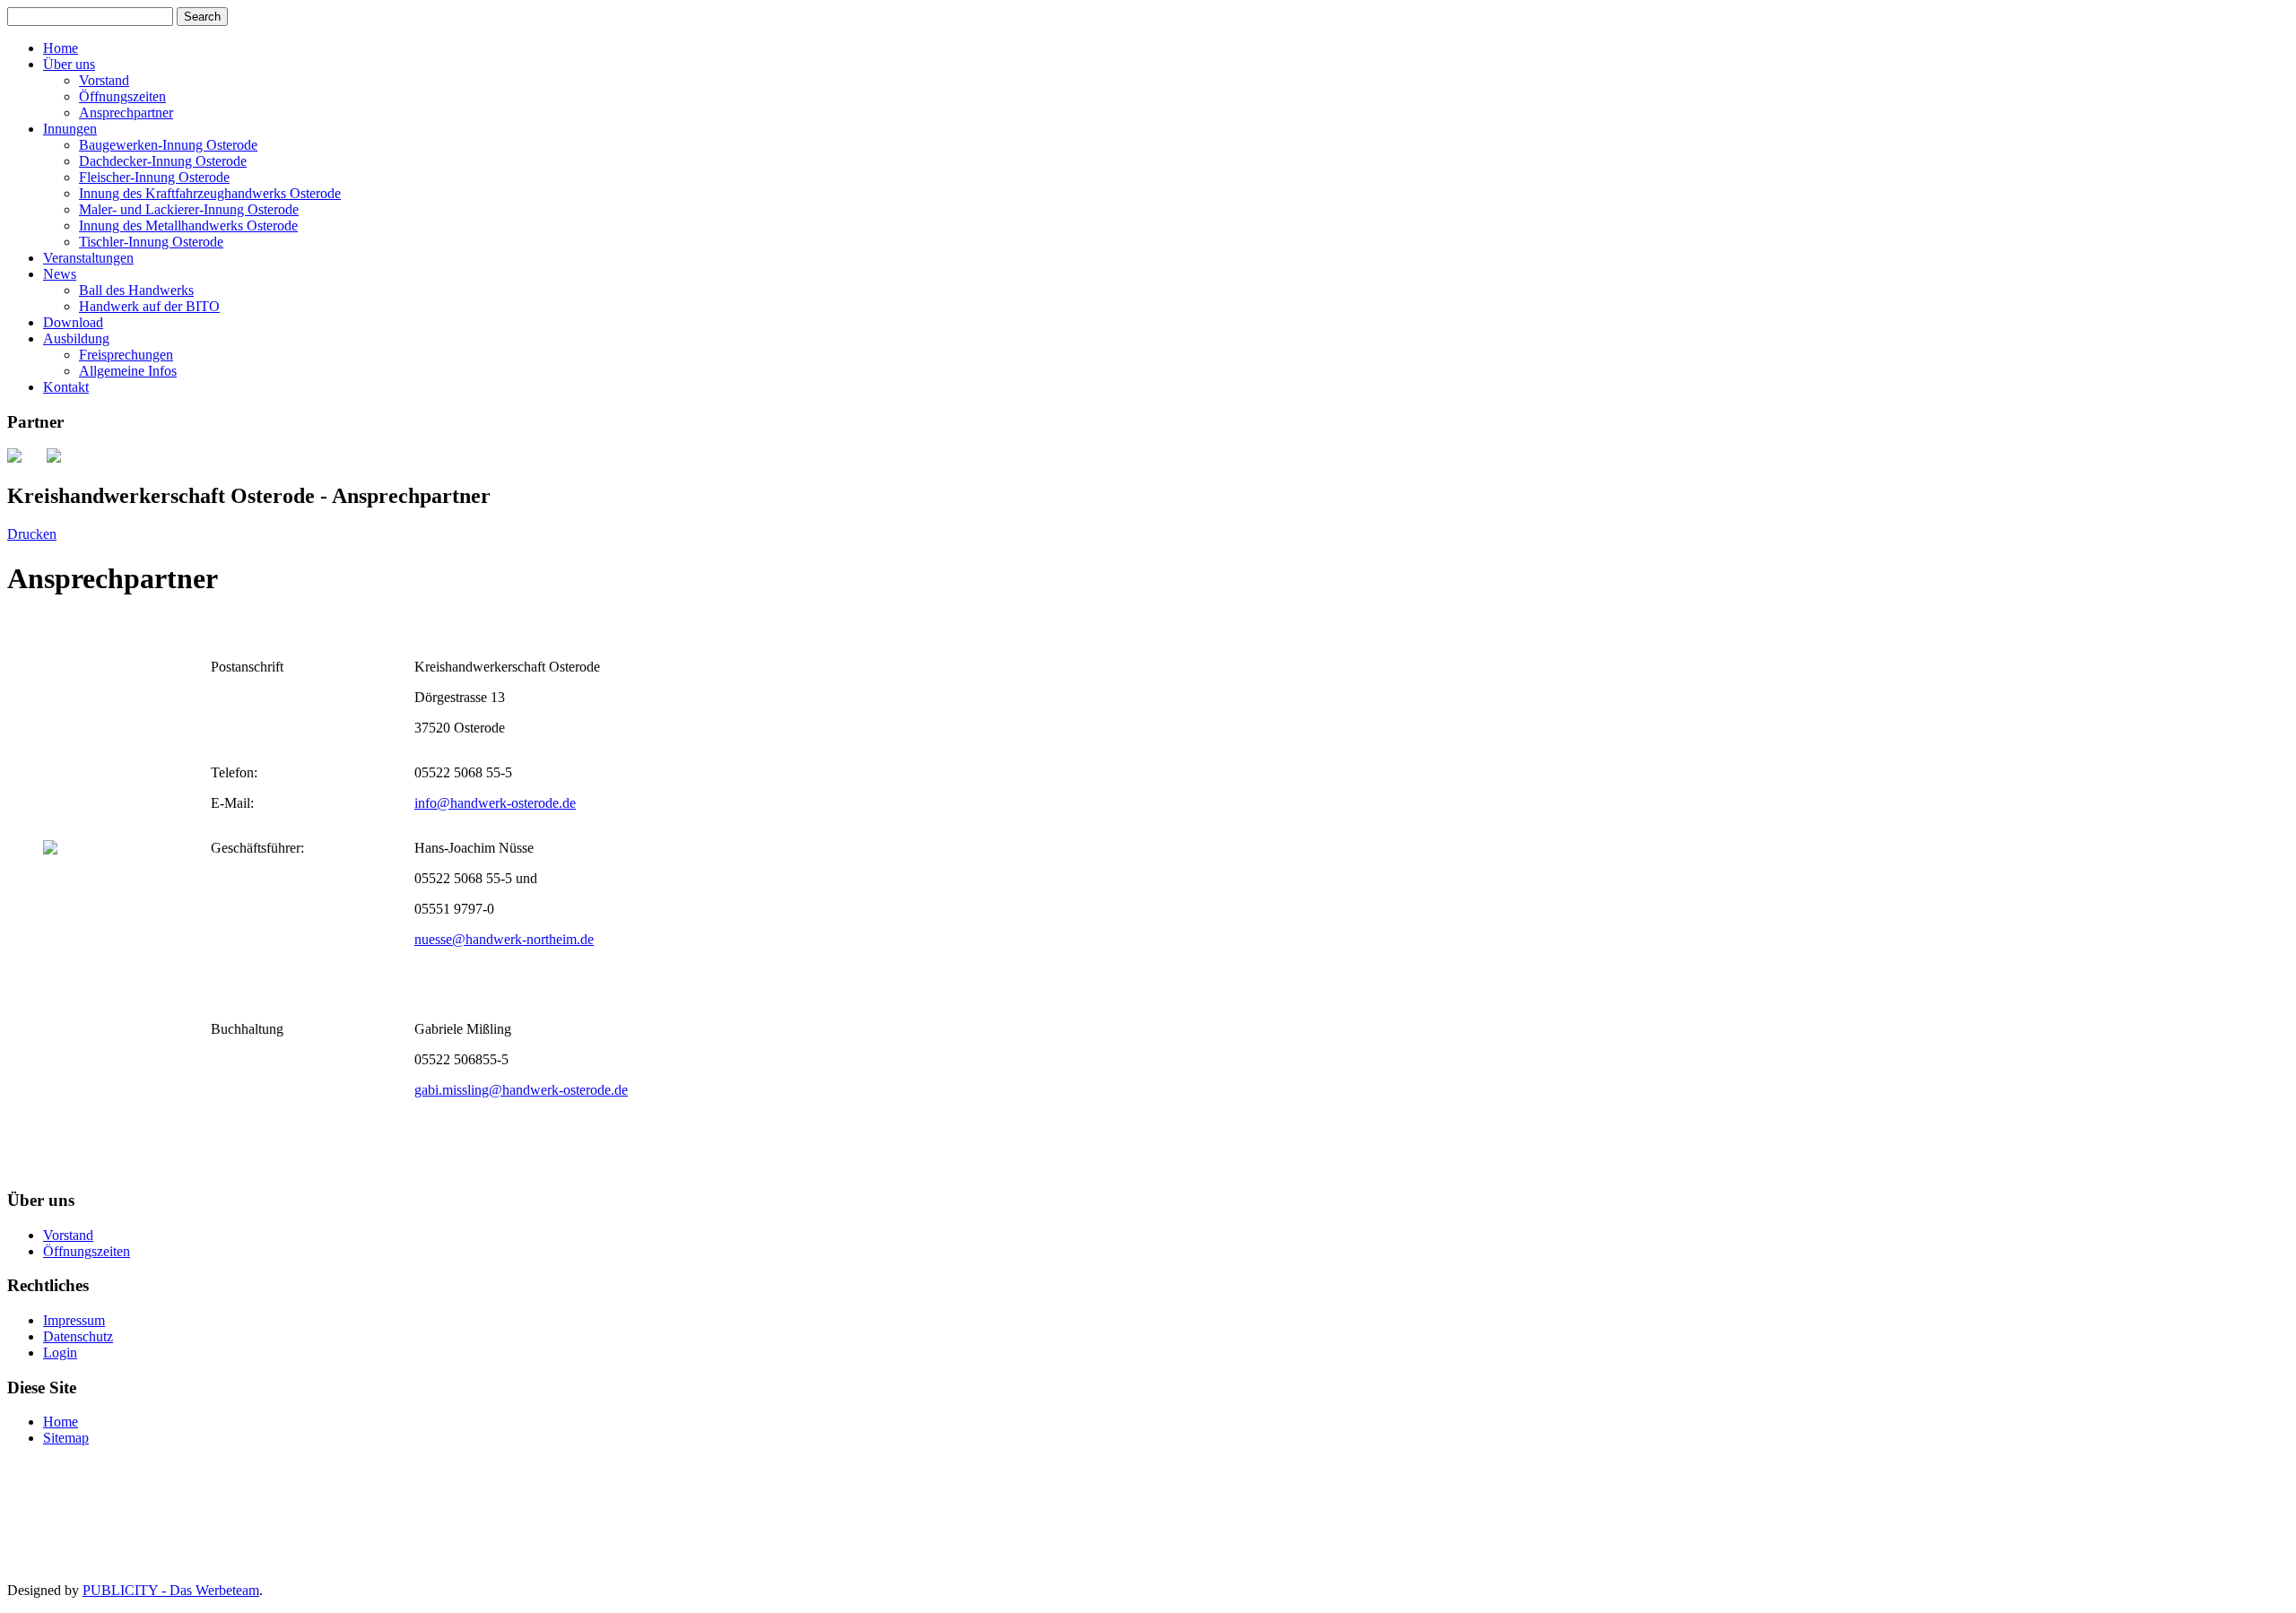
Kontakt (66, 387)
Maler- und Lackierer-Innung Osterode (189, 209)
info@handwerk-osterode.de (495, 803)
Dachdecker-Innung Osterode (163, 161)
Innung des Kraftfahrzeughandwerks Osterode (210, 193)
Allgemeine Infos (128, 371)
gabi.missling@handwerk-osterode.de (521, 1090)
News (60, 274)
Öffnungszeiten (122, 96)
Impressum (74, 1320)
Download (73, 322)
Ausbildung (76, 338)
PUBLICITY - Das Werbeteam (171, 1590)
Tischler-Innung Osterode (151, 242)
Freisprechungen (126, 355)
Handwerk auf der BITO (149, 306)
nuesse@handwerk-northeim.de (504, 939)
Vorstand (104, 80)
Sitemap (66, 1438)
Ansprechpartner (126, 113)
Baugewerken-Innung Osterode (168, 145)
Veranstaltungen (88, 258)
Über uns (69, 64)
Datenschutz (78, 1336)
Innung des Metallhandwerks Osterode (188, 225)
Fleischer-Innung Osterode (154, 177)
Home (61, 48)
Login (60, 1353)
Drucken (32, 534)
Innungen (70, 129)
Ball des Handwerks (136, 290)
